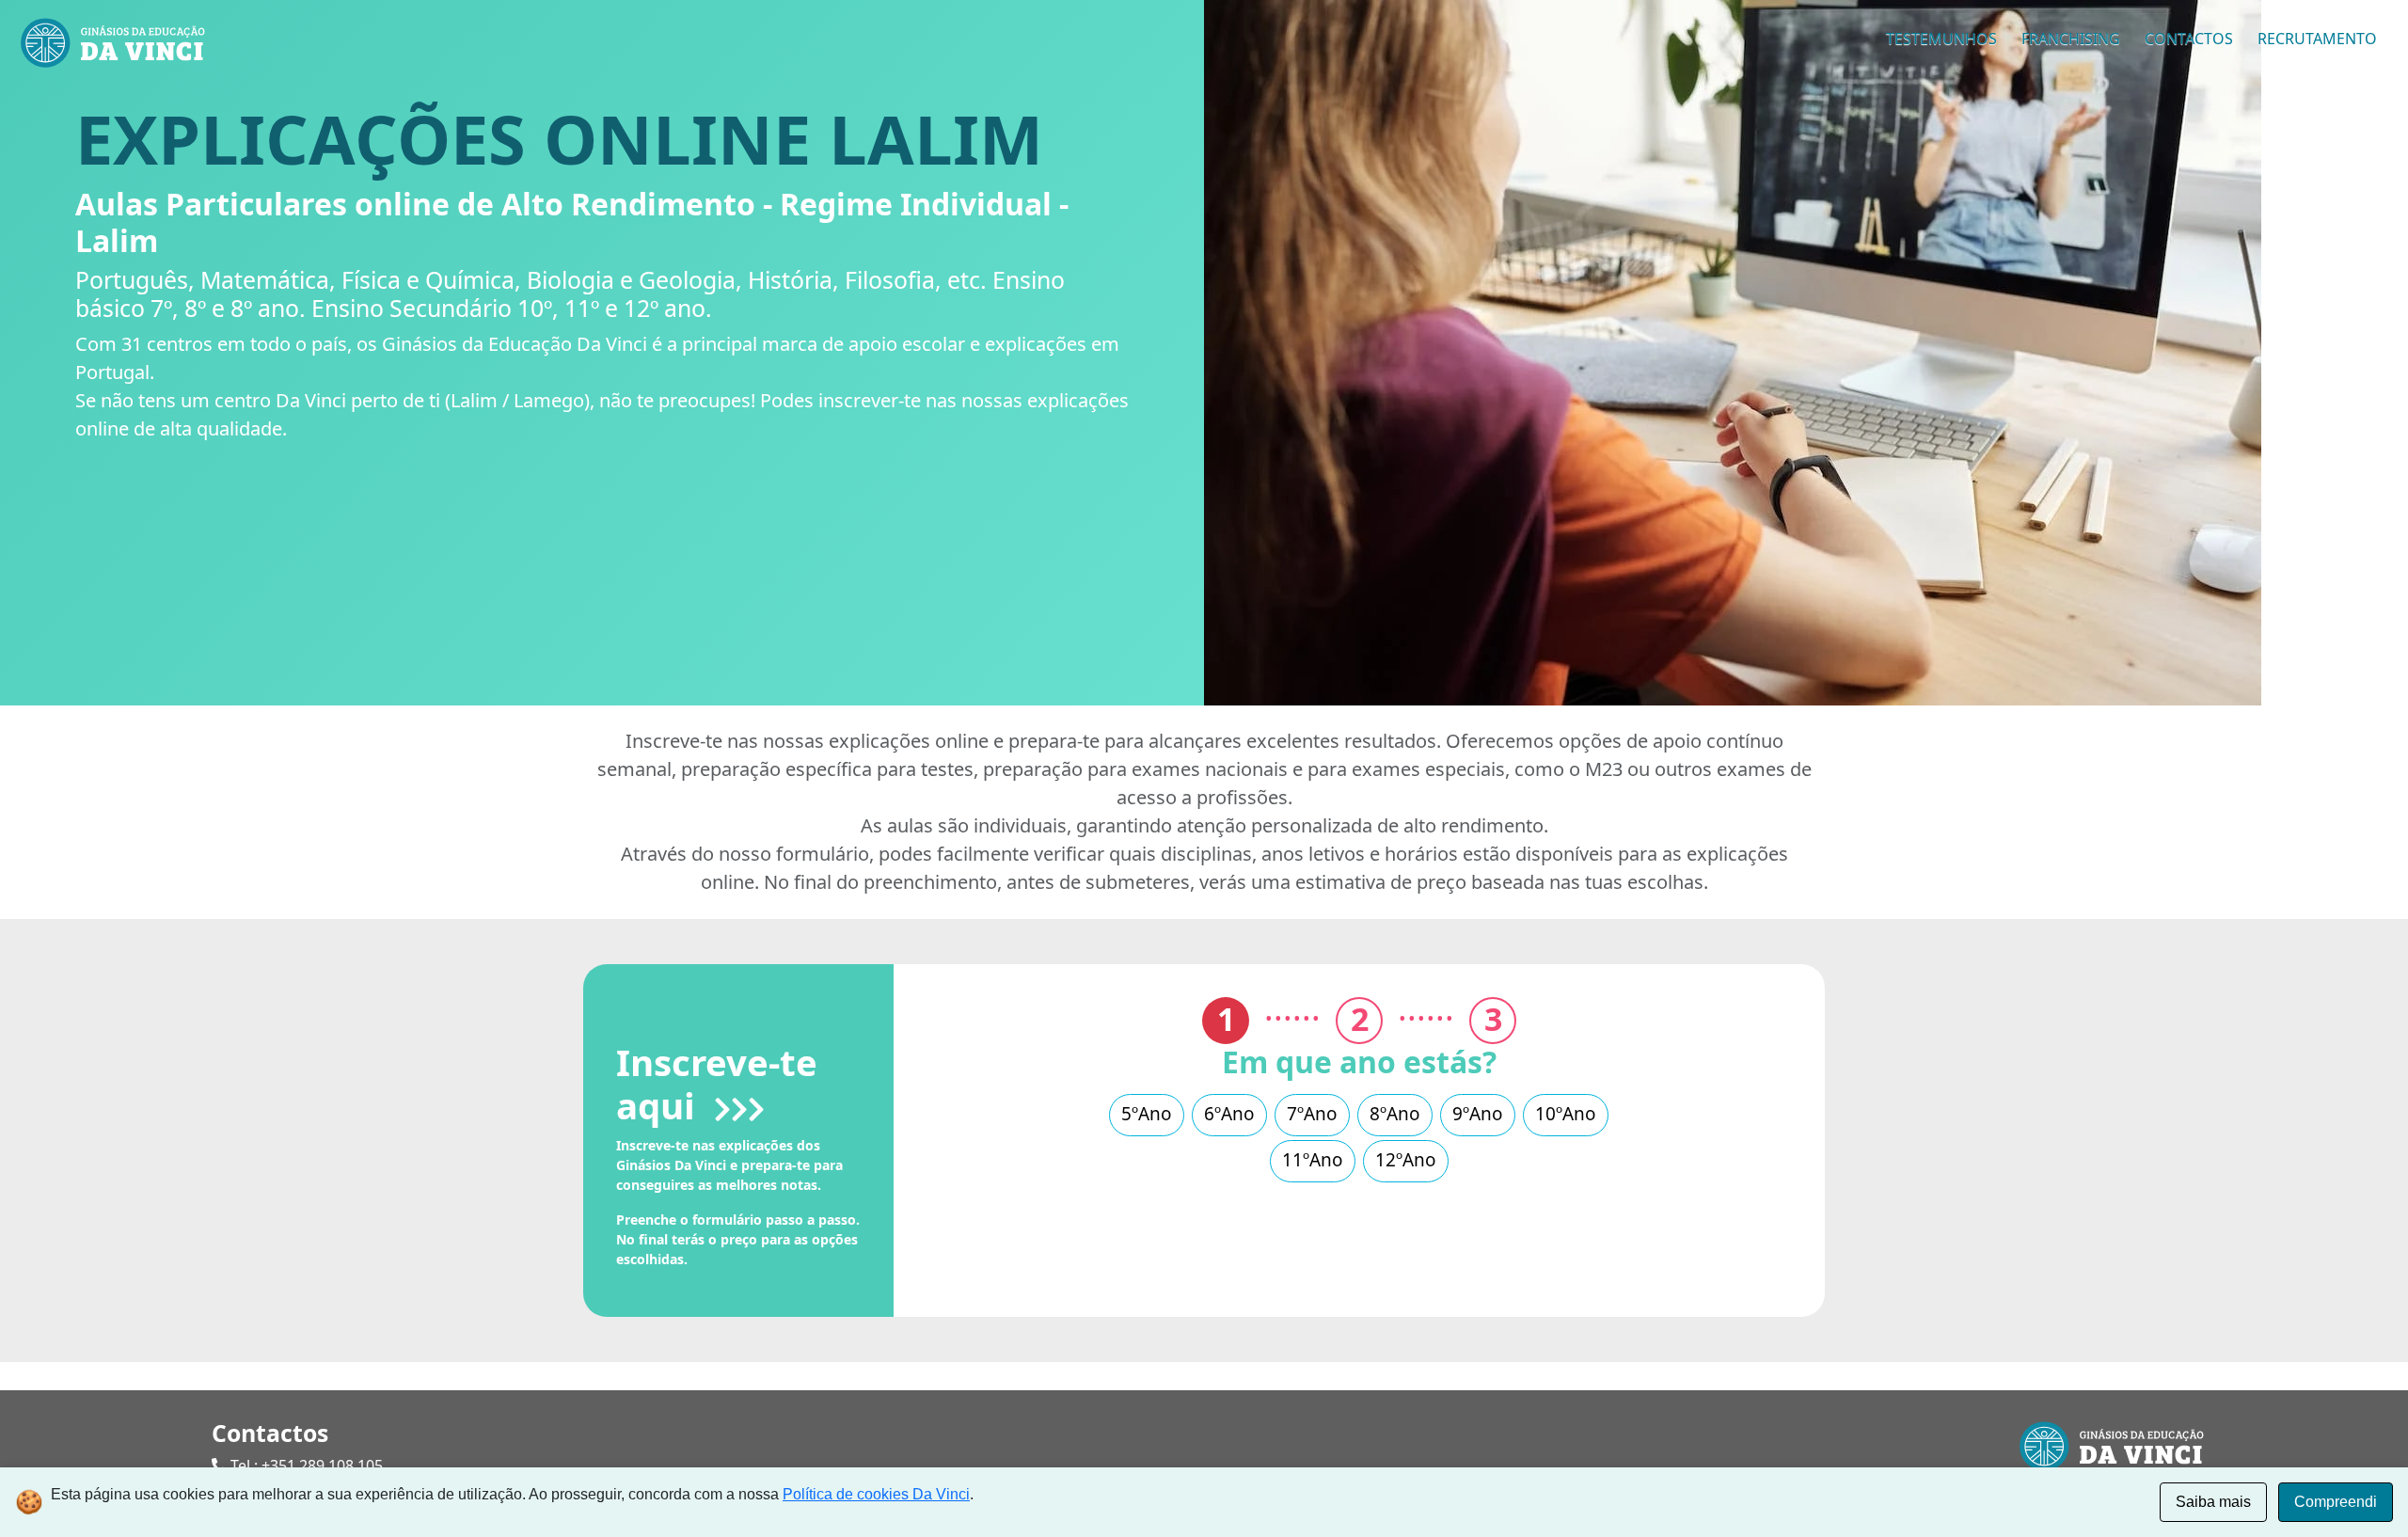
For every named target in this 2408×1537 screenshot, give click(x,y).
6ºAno (1229, 1114)
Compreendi (2336, 1502)
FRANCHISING (2071, 39)
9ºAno (1478, 1114)
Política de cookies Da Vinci (876, 1494)
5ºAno (1147, 1114)
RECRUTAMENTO (2317, 39)
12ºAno (1406, 1160)
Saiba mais (2213, 1502)
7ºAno (1312, 1114)
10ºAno (1566, 1114)
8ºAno (1395, 1114)
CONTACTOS (2189, 39)
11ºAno (1313, 1160)
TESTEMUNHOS (1941, 39)
